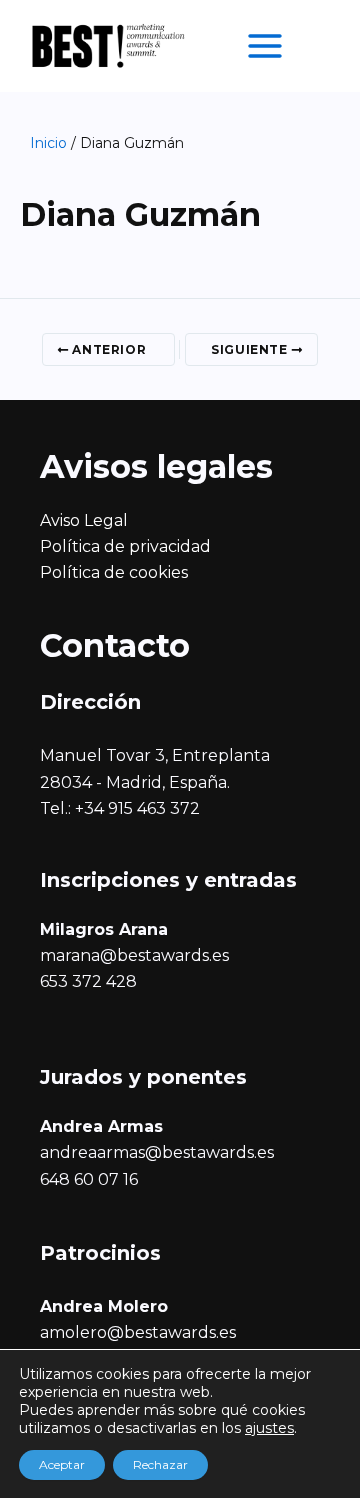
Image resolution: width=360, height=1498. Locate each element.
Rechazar (160, 1464)
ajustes (269, 1428)
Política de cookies (114, 572)
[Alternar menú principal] (265, 46)
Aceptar (62, 1464)
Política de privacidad (125, 546)
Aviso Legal (84, 520)
